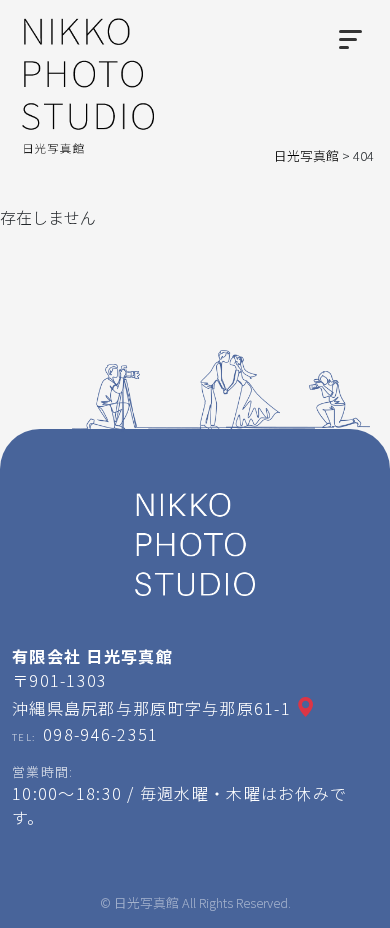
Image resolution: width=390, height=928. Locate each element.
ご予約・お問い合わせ (263, 901)
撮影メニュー (101, 901)
